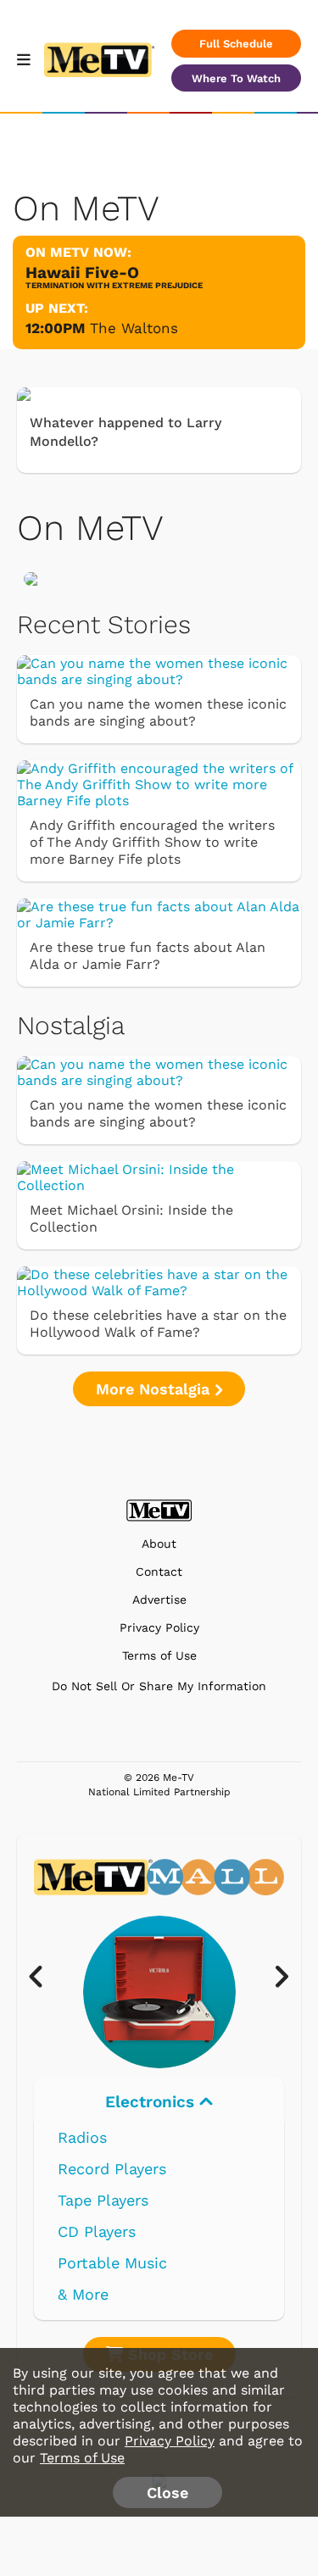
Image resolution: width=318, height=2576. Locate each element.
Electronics (152, 2102)
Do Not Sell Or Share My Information (159, 1686)
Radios (82, 2137)
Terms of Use (159, 1656)
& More (83, 2294)
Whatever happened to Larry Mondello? (126, 432)
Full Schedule (236, 44)
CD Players (97, 2231)
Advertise (159, 1600)
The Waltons (134, 328)
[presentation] (45, 1978)
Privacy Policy (159, 1628)
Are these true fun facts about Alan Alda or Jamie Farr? (148, 956)
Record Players (112, 2169)
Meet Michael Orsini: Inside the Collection (131, 1218)
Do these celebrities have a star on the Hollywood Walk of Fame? (158, 1324)
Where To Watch (236, 78)
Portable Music (112, 2263)
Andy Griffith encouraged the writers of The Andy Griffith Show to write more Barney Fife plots (152, 842)
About (159, 1544)
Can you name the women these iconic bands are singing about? (158, 712)
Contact (159, 1572)
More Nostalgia (155, 1389)
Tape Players (103, 2200)
